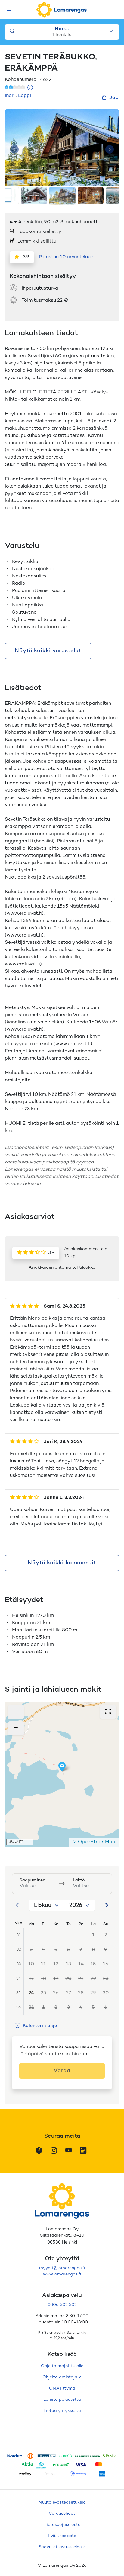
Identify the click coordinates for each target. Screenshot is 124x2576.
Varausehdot (62, 2514)
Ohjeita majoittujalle (62, 2366)
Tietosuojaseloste (62, 2525)
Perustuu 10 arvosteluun (66, 257)
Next (110, 149)
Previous (14, 149)
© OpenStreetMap (94, 1842)
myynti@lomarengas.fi (62, 2268)
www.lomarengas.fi (62, 2274)
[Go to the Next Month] (107, 1905)
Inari (10, 96)
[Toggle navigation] (9, 10)
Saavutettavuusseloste (62, 2547)
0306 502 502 (62, 2305)
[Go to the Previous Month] (17, 1905)
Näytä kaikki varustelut (48, 651)
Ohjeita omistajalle (62, 2377)
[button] (62, 1767)
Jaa (114, 98)
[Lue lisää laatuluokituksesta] (30, 88)
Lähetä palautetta (62, 2400)
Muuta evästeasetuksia (62, 2503)
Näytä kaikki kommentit (62, 1563)
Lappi (25, 96)
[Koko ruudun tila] (108, 1712)
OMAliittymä (62, 2388)
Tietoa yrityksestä (62, 2411)
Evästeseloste (62, 2536)
